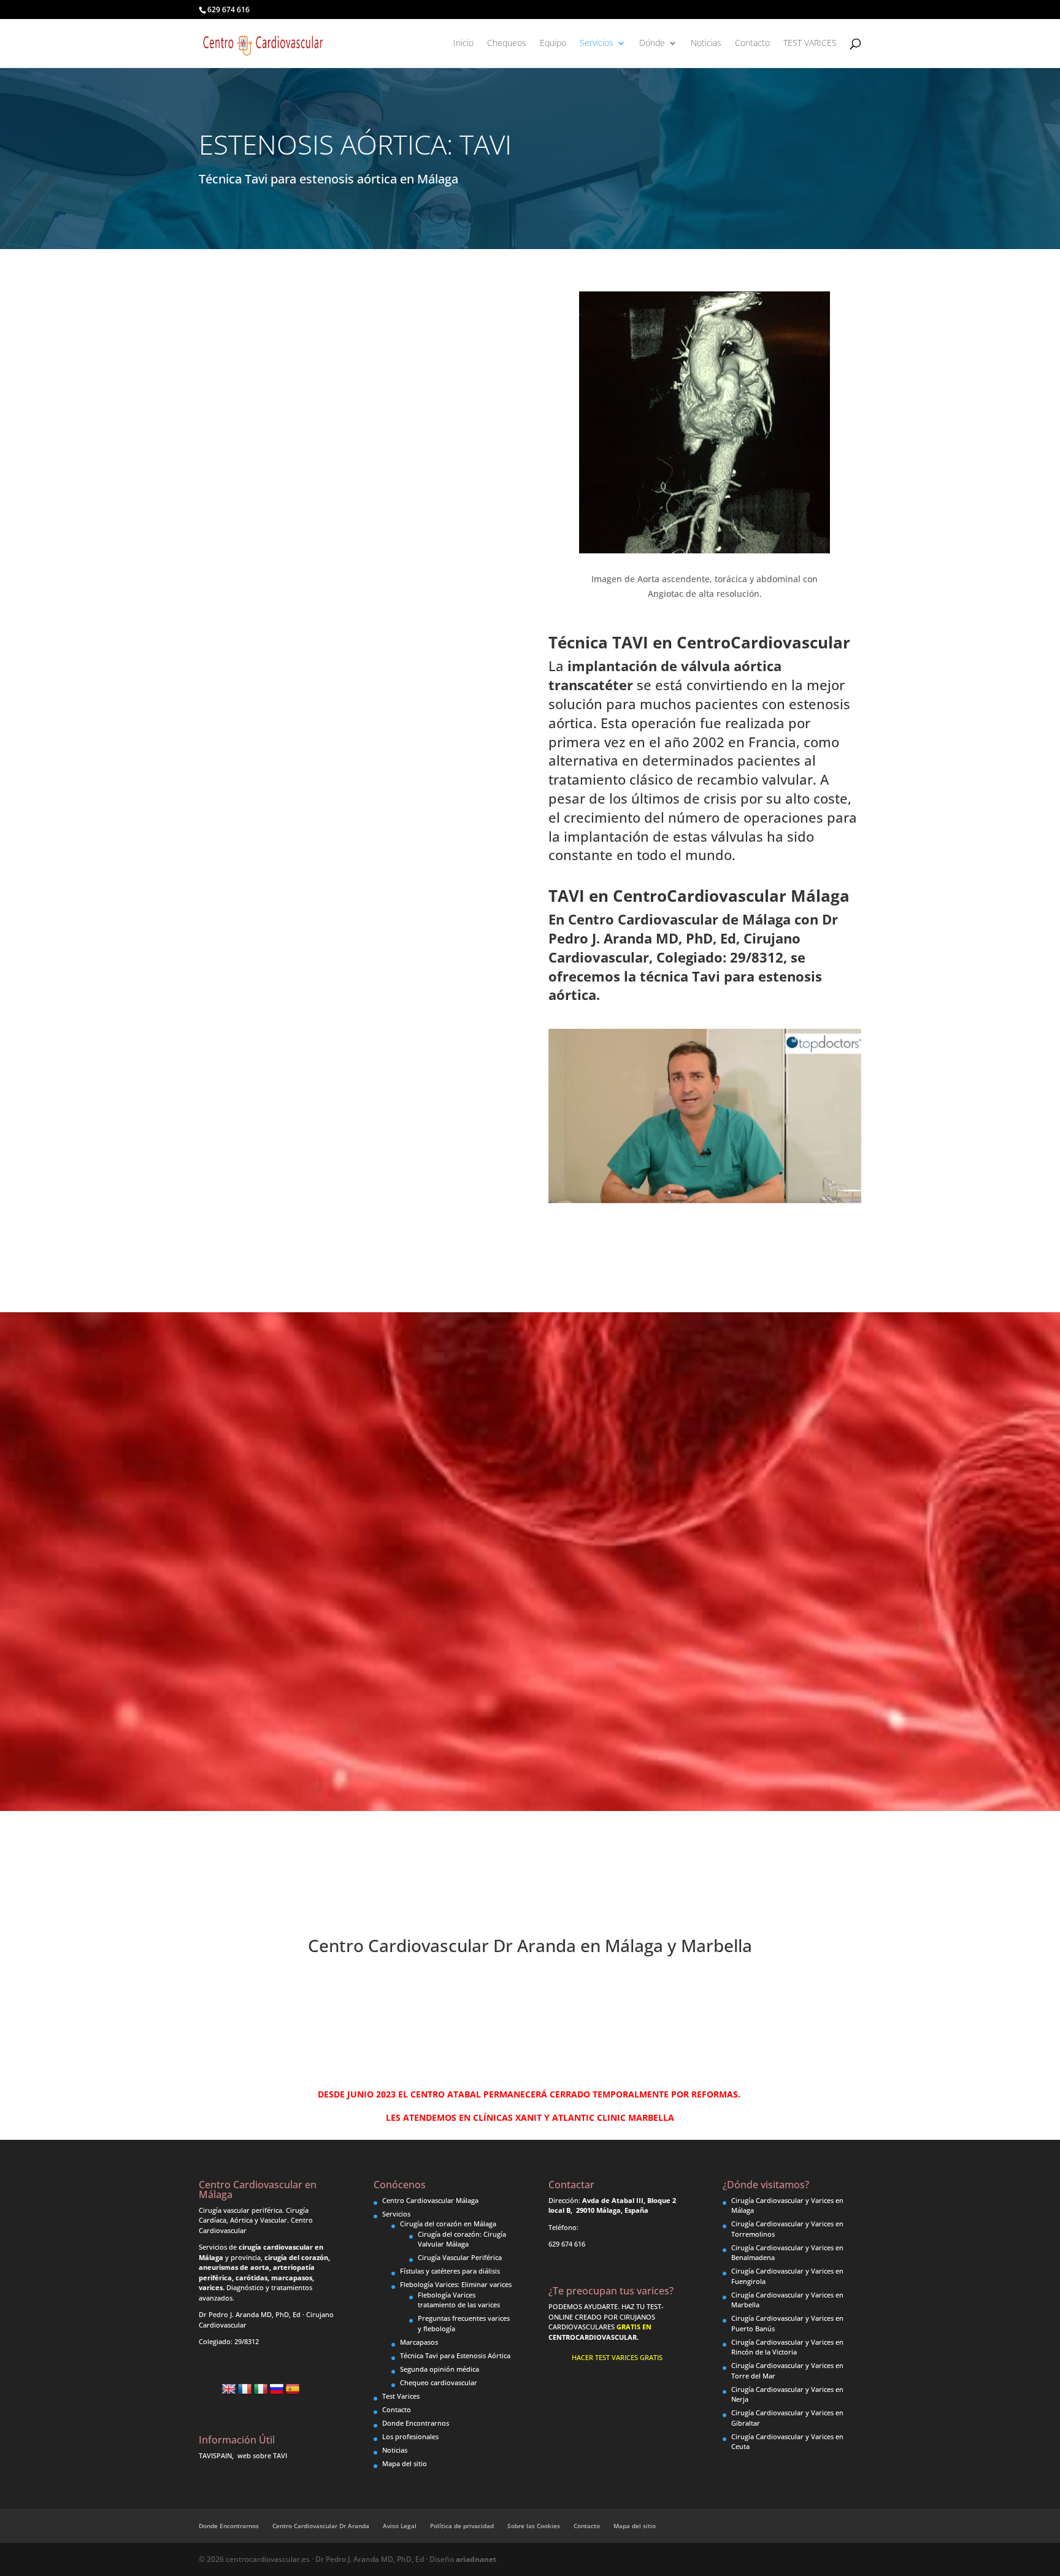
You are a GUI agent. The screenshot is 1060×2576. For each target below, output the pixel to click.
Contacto (752, 44)
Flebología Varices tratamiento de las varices (459, 2300)
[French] (245, 2390)
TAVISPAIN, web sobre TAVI (243, 2455)
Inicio (463, 44)
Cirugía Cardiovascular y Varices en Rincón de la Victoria (787, 2347)
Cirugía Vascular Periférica (460, 2257)
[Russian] (277, 2390)
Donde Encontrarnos (416, 2423)
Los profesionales (410, 2436)
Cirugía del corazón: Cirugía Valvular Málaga (462, 2239)
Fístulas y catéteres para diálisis (450, 2271)
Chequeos (507, 44)
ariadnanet (476, 2559)
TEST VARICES (810, 44)
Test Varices (401, 2396)
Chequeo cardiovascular (439, 2382)
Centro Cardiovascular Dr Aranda (321, 2526)
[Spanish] (293, 2390)
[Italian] (261, 2390)
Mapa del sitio (405, 2463)
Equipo (553, 44)
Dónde (652, 44)
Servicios (597, 44)
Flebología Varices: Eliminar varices (456, 2284)
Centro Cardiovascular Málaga (430, 2200)
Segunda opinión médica (440, 2369)
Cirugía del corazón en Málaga (448, 2224)
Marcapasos (419, 2342)
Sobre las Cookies (534, 2526)
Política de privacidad (462, 2526)
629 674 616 (229, 10)
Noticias (706, 44)
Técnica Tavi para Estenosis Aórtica (455, 2355)
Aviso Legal (400, 2526)
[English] (229, 2390)
